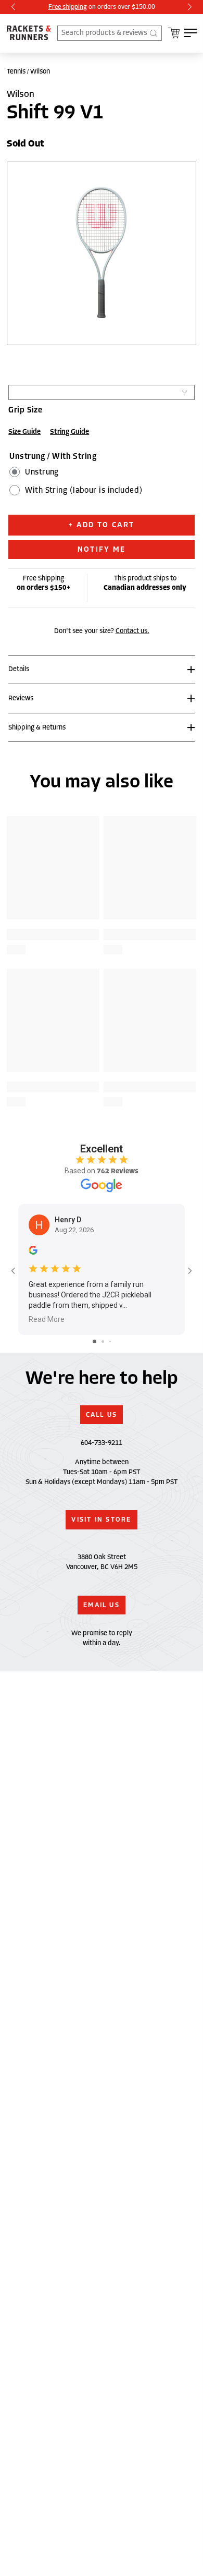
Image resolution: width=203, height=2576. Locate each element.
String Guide (69, 432)
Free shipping (68, 7)
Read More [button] (47, 1319)
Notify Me (102, 549)
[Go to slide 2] (103, 1341)
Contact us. (132, 631)
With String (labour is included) (84, 490)
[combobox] (110, 33)
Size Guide (24, 432)
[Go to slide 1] (94, 1341)
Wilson (40, 71)
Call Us (102, 1415)
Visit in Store (101, 1520)
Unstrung (42, 472)
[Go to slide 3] (110, 1341)
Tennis (16, 71)
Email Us (102, 1605)
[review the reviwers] (33, 1253)
